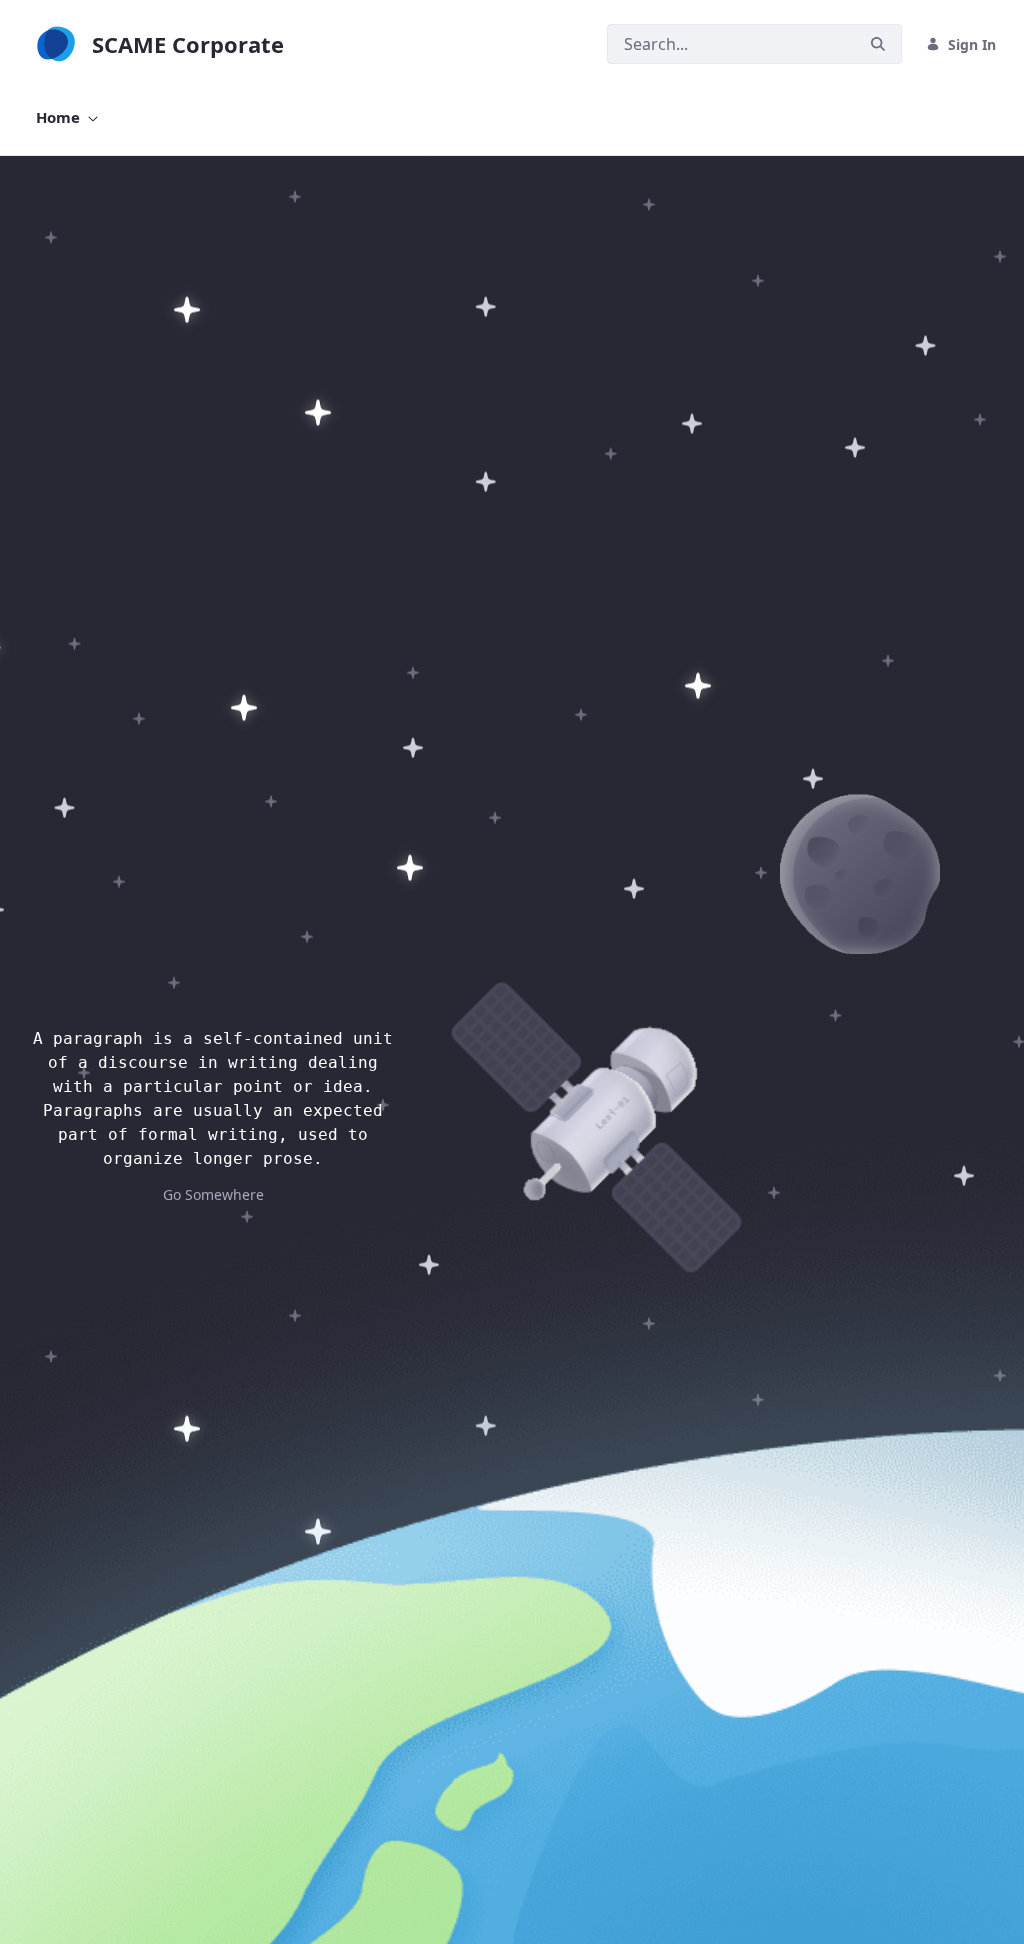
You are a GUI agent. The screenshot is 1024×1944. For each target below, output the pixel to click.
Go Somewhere (213, 1194)
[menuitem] (67, 117)
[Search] (878, 44)
